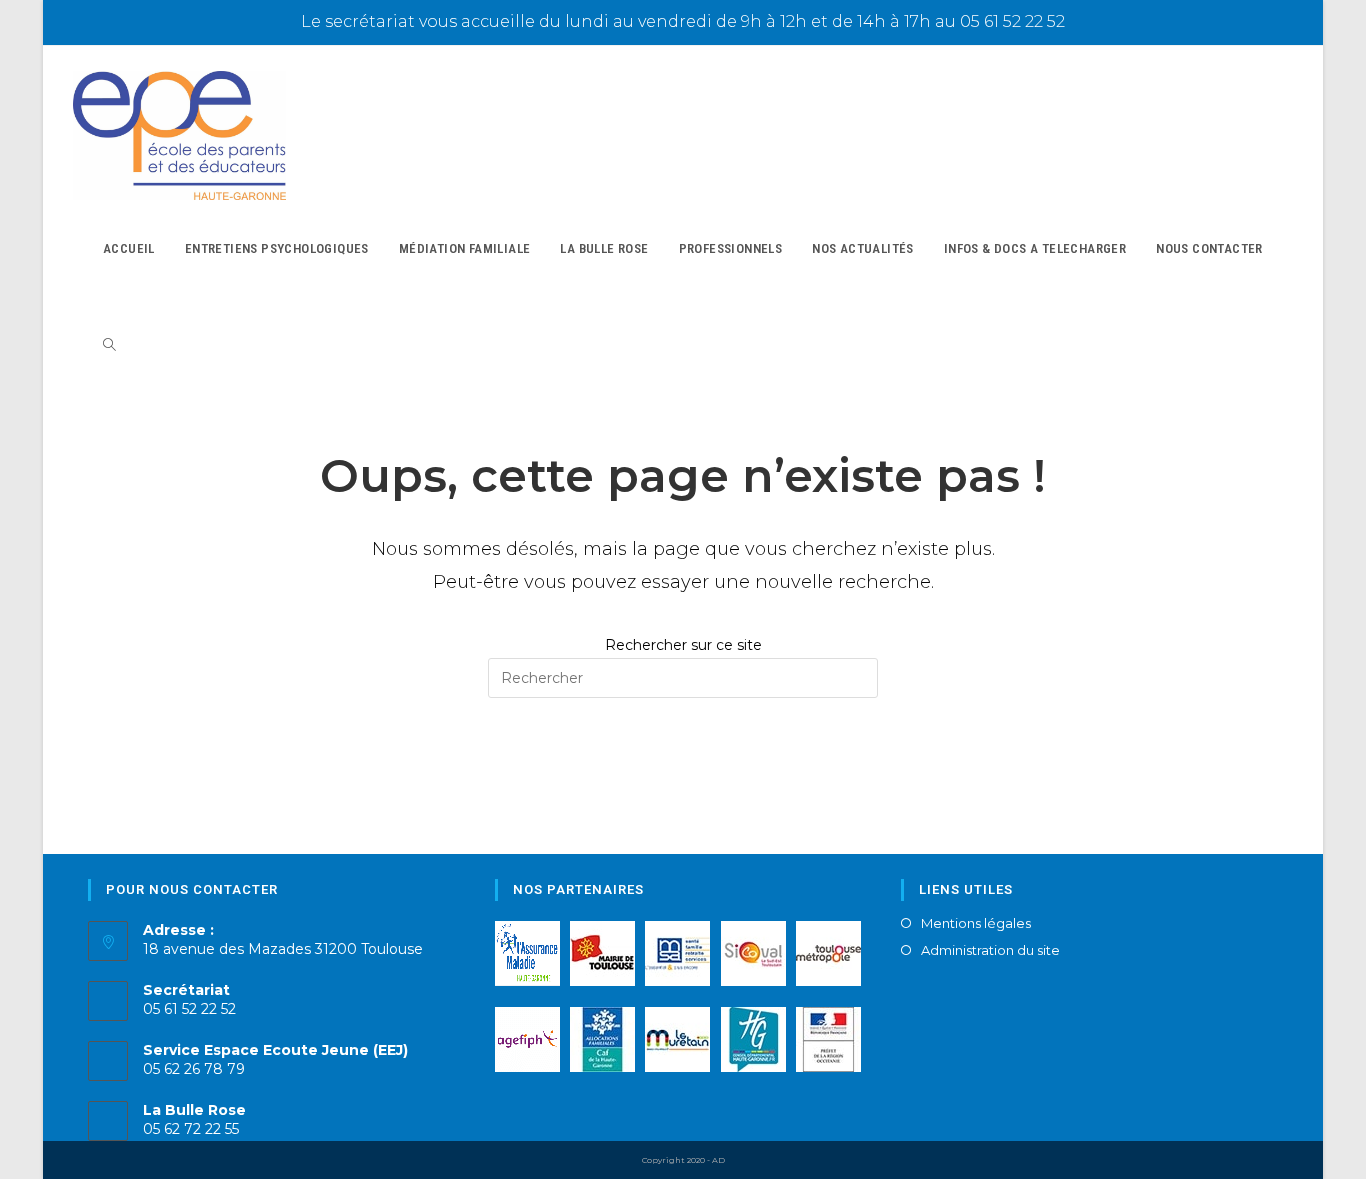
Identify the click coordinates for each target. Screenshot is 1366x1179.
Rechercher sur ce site (683, 645)
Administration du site (990, 951)
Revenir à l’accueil (682, 780)
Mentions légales (976, 924)
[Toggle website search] (109, 345)
